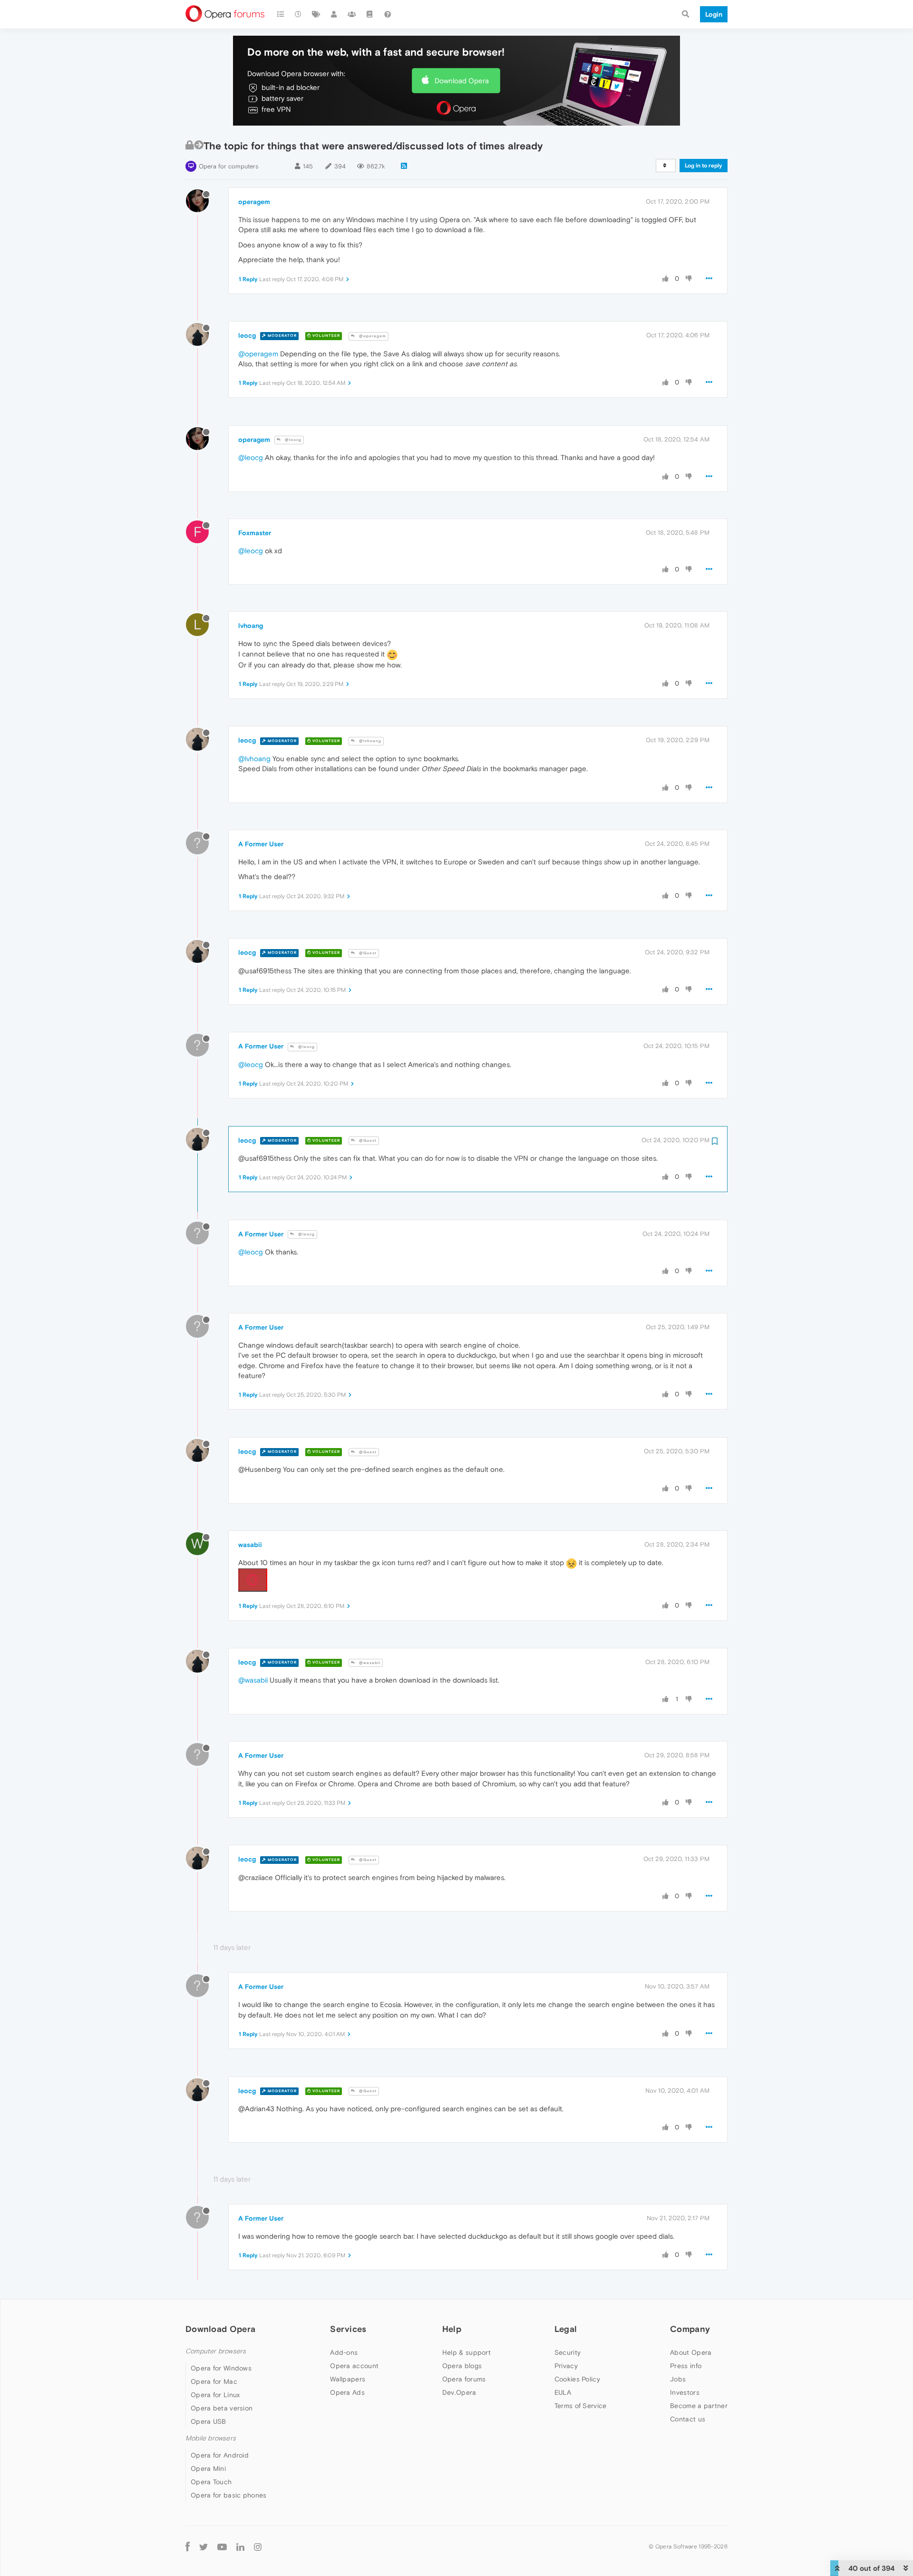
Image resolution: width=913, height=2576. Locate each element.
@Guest (367, 953)
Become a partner (699, 2406)
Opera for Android (220, 2455)
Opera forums (464, 2379)
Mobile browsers (211, 2438)
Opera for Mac (214, 2381)
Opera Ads (347, 2392)
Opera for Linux (215, 2395)
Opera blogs (462, 2366)
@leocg (292, 440)
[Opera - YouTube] (222, 2546)
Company (690, 2329)
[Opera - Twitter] (204, 2546)
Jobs (678, 2379)
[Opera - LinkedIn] (240, 2546)
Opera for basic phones (229, 2495)
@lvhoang (369, 741)
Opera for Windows (221, 2368)
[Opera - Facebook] (188, 2546)
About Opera (691, 2352)
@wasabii (369, 1663)
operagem (254, 202)
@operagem (372, 336)
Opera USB (209, 2421)
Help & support (466, 2352)
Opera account (354, 2366)
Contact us (688, 2419)
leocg (247, 335)
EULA (563, 2392)
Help (452, 2329)
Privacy (566, 2366)
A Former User (261, 844)
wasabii (250, 1545)
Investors (685, 2392)
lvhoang (251, 626)
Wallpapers (348, 2379)
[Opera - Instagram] (258, 2546)
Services (348, 2329)
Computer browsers (216, 2351)
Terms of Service (581, 2406)
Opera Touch (211, 2482)
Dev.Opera (459, 2392)
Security (568, 2352)
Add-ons (344, 2352)
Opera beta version (222, 2408)
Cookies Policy (577, 2379)
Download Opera (462, 81)
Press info (686, 2366)
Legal (566, 2329)
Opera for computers (228, 166)
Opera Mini (208, 2468)
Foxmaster (255, 533)
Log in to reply (704, 166)
